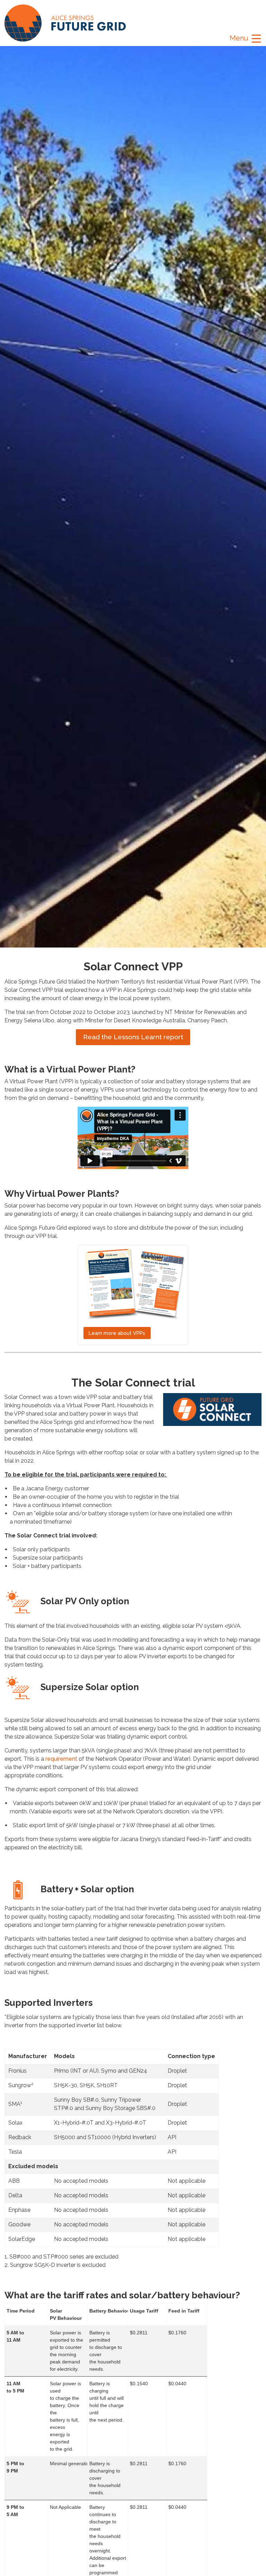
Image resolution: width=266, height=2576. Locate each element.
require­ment (61, 1759)
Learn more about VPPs (117, 1333)
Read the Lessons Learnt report (133, 1037)
